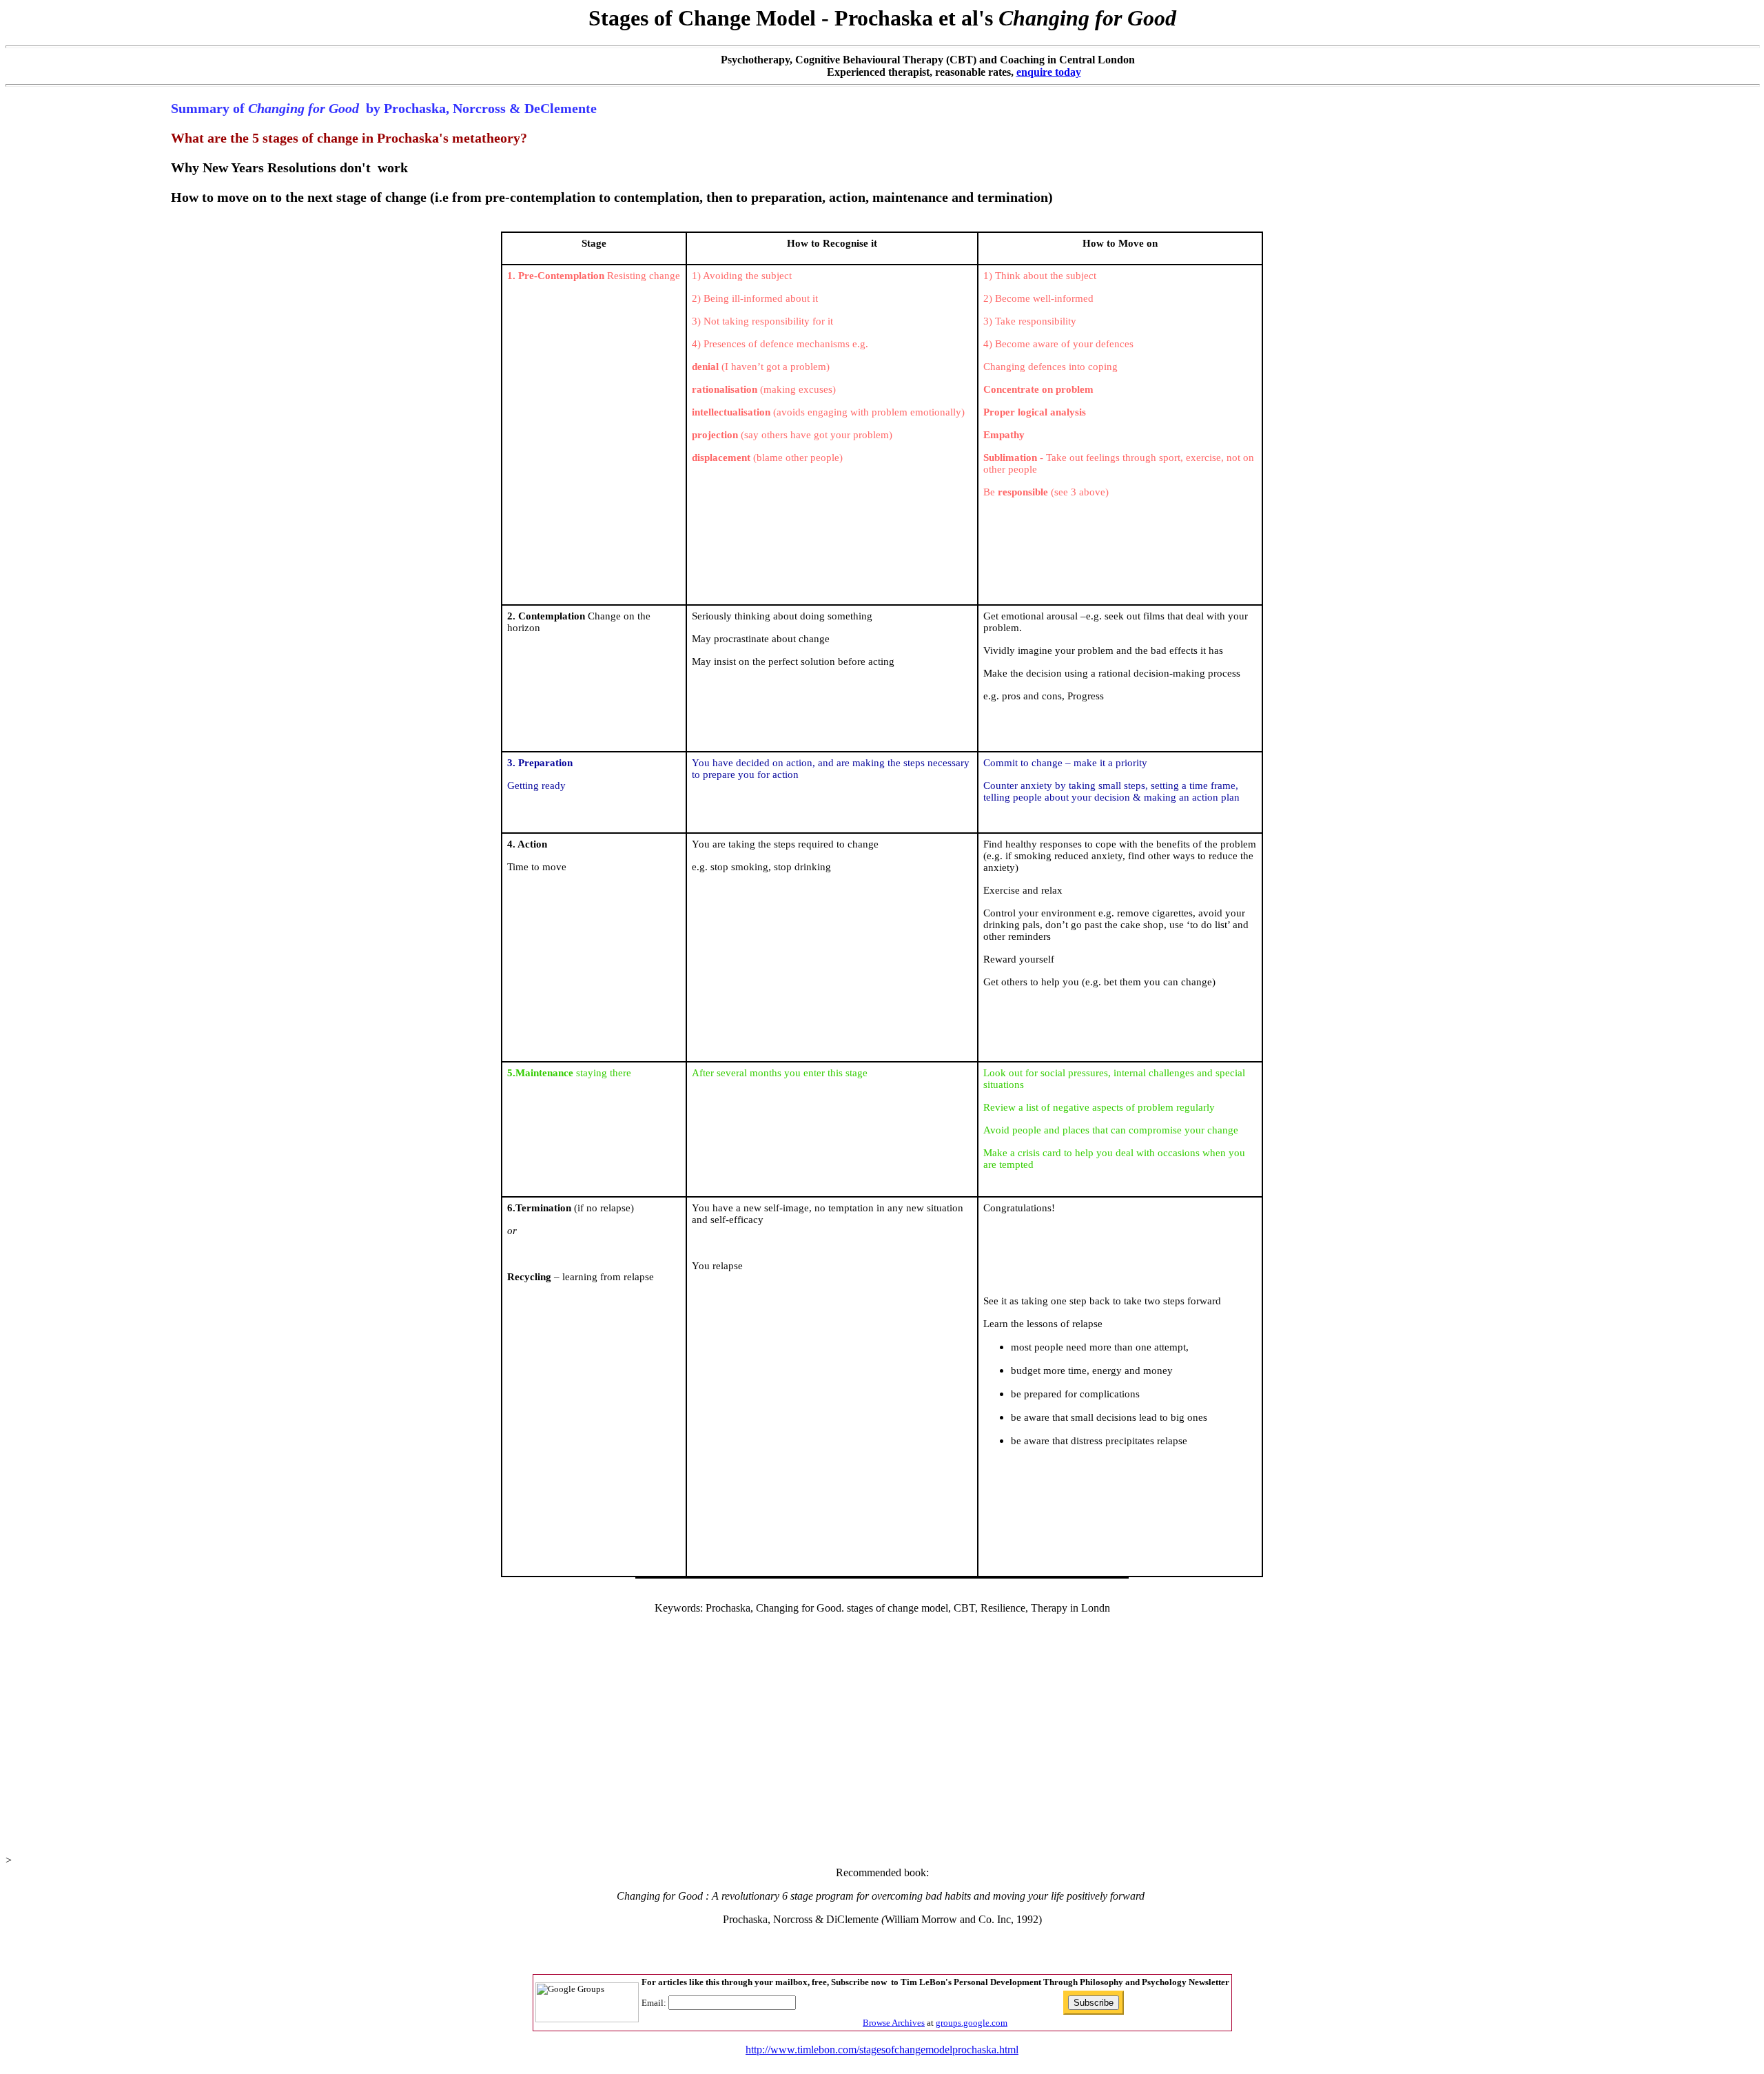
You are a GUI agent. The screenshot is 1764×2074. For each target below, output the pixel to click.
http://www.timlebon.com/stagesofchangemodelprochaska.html (882, 2050)
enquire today (1049, 72)
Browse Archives (894, 2023)
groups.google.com (972, 2023)
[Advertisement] (882, 1727)
